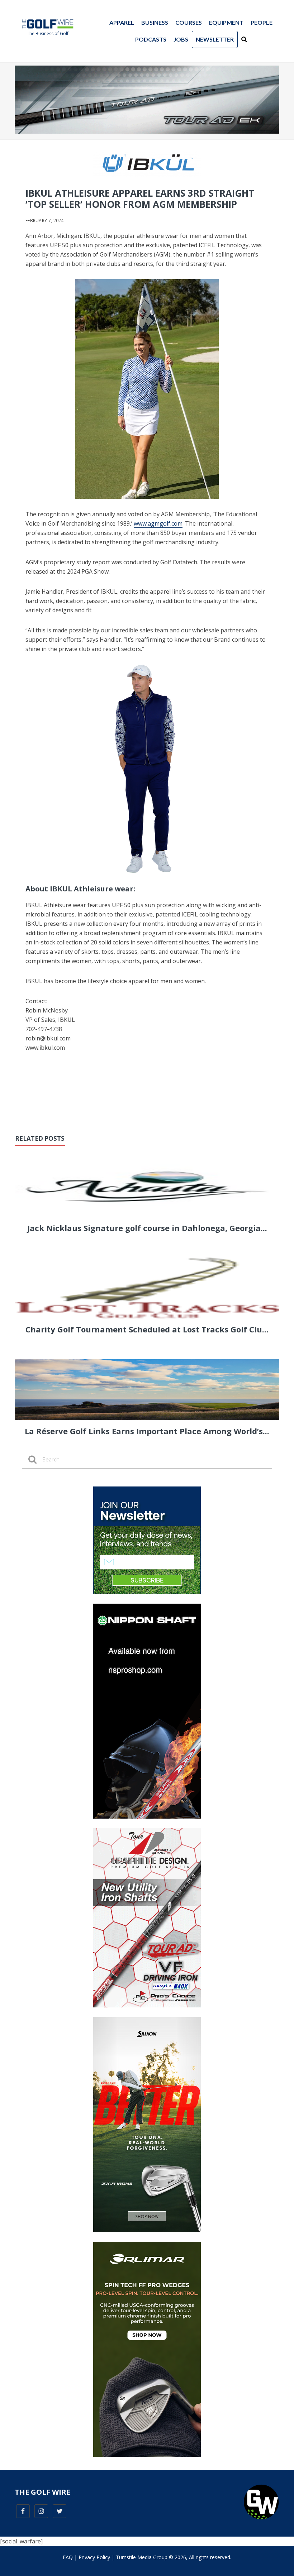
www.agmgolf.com (158, 523)
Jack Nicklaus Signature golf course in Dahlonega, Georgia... (147, 1228)
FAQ (68, 2557)
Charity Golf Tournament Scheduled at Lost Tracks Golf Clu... (147, 1329)
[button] (244, 39)
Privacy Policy (94, 2557)
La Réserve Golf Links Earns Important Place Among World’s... (147, 1431)
